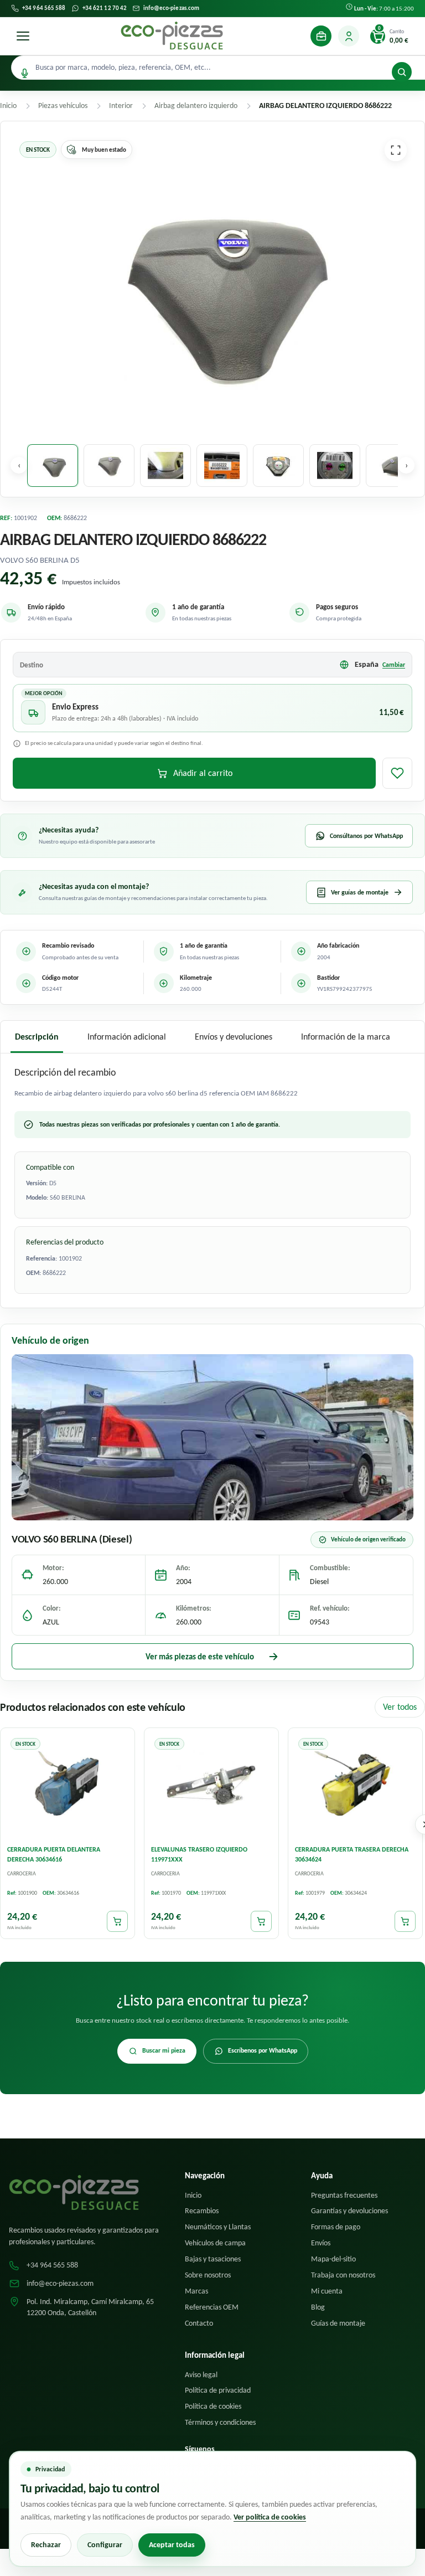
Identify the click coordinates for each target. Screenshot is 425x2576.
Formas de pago (336, 2227)
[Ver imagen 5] (278, 466)
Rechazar (46, 2545)
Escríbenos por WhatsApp (263, 2050)
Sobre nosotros (208, 2275)
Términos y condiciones (220, 2422)
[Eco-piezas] (172, 36)
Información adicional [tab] (127, 1037)
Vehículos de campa (215, 2243)
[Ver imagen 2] (109, 466)
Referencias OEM (212, 2307)
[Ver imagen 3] (165, 466)
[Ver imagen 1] (53, 466)
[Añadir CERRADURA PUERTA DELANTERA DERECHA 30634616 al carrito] (117, 1922)
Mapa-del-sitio (333, 2259)
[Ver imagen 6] (335, 466)
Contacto (199, 2323)
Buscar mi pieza (164, 2050)
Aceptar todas (172, 2545)
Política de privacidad (218, 2390)
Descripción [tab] (37, 1037)
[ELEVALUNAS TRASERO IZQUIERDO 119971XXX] (211, 1786)
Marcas (196, 2291)
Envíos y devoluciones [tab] (234, 1037)
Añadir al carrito (203, 773)
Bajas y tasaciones (213, 2259)
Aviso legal (201, 2375)
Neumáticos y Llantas (218, 2227)
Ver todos (400, 1707)
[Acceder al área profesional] (321, 36)
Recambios (202, 2211)
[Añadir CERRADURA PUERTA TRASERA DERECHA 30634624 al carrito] (405, 1922)
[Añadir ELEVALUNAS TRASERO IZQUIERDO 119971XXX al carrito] (261, 1922)
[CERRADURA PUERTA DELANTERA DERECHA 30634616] (68, 1786)
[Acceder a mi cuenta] (349, 36)
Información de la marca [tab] (346, 1037)
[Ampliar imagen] (396, 150)
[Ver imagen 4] (222, 466)
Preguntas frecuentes (344, 2195)
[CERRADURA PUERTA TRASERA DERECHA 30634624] (355, 1786)
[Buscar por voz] (25, 73)
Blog (318, 2307)
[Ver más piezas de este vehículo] (212, 1437)
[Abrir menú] (23, 36)
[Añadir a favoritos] (397, 773)
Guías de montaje (338, 2323)
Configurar (105, 2545)
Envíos (321, 2243)
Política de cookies (213, 2406)
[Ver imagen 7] (391, 466)
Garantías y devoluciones (349, 2211)
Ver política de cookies (270, 2517)
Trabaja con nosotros (343, 2275)
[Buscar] (402, 72)
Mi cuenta (327, 2291)
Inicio (193, 2195)
